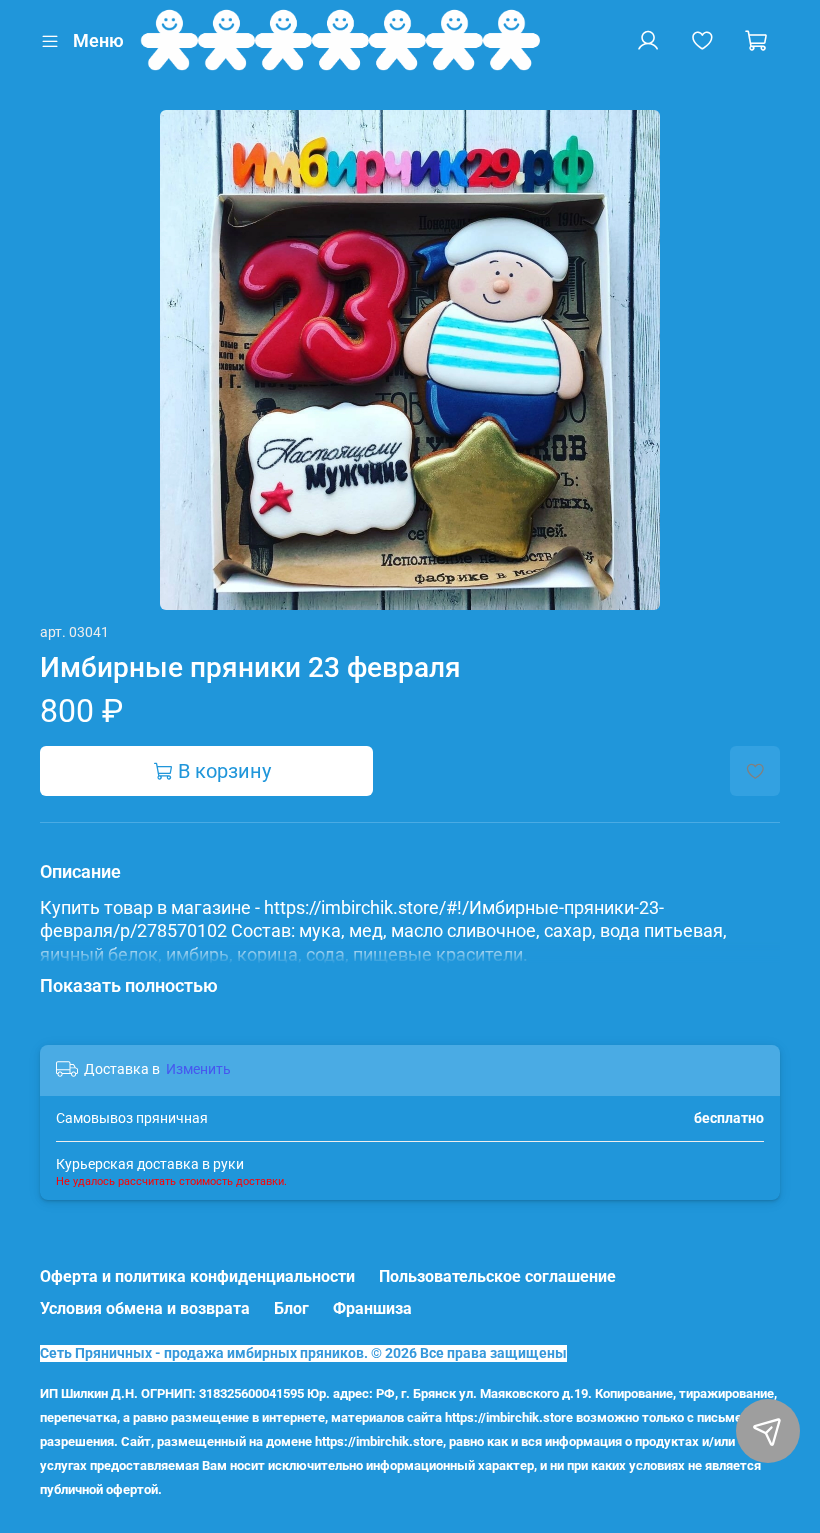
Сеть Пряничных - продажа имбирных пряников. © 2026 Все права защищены (303, 1353)
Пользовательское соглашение (497, 1276)
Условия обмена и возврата (145, 1308)
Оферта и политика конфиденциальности (197, 1276)
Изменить (198, 1069)
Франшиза (372, 1308)
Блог (291, 1308)
